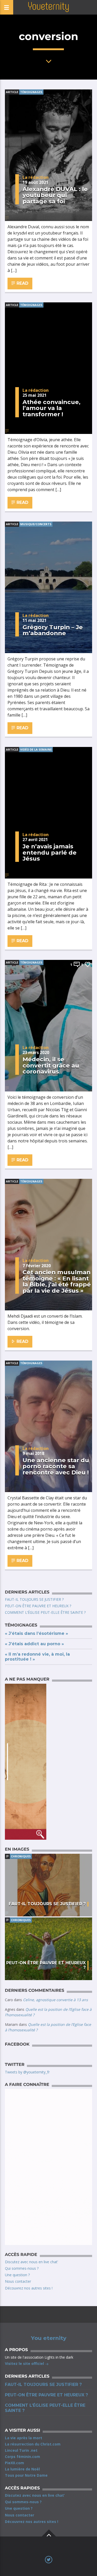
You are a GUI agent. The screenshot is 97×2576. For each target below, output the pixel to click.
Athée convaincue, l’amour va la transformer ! (51, 408)
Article (12, 92)
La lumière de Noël (22, 2469)
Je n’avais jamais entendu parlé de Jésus (50, 852)
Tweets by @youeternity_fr (27, 2072)
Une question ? (17, 2275)
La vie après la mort (24, 2438)
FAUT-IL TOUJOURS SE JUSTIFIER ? (34, 1599)
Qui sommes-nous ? (22, 2268)
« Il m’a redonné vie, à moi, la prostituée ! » (37, 1657)
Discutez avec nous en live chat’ (31, 2262)
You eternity (49, 2338)
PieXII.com (14, 2463)
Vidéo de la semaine (36, 749)
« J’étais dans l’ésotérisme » (36, 1633)
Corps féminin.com (23, 2457)
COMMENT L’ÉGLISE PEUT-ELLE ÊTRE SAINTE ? (45, 1612)
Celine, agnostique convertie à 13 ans (55, 2000)
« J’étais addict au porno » (34, 1644)
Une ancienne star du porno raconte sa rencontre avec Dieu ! (56, 1466)
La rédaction (36, 177)
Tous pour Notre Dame (26, 2475)
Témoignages (31, 92)
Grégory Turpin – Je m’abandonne (53, 630)
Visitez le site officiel (25, 2363)
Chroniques (21, 1856)
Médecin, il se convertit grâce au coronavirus (51, 1065)
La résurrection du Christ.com (33, 2444)
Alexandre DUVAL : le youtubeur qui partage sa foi (55, 195)
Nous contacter (18, 2281)
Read (22, 283)
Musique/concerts (36, 524)
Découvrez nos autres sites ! (29, 2288)
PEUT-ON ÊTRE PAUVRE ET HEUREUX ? (38, 1606)
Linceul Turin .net (21, 2450)
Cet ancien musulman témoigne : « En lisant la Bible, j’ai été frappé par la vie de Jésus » (57, 1281)
